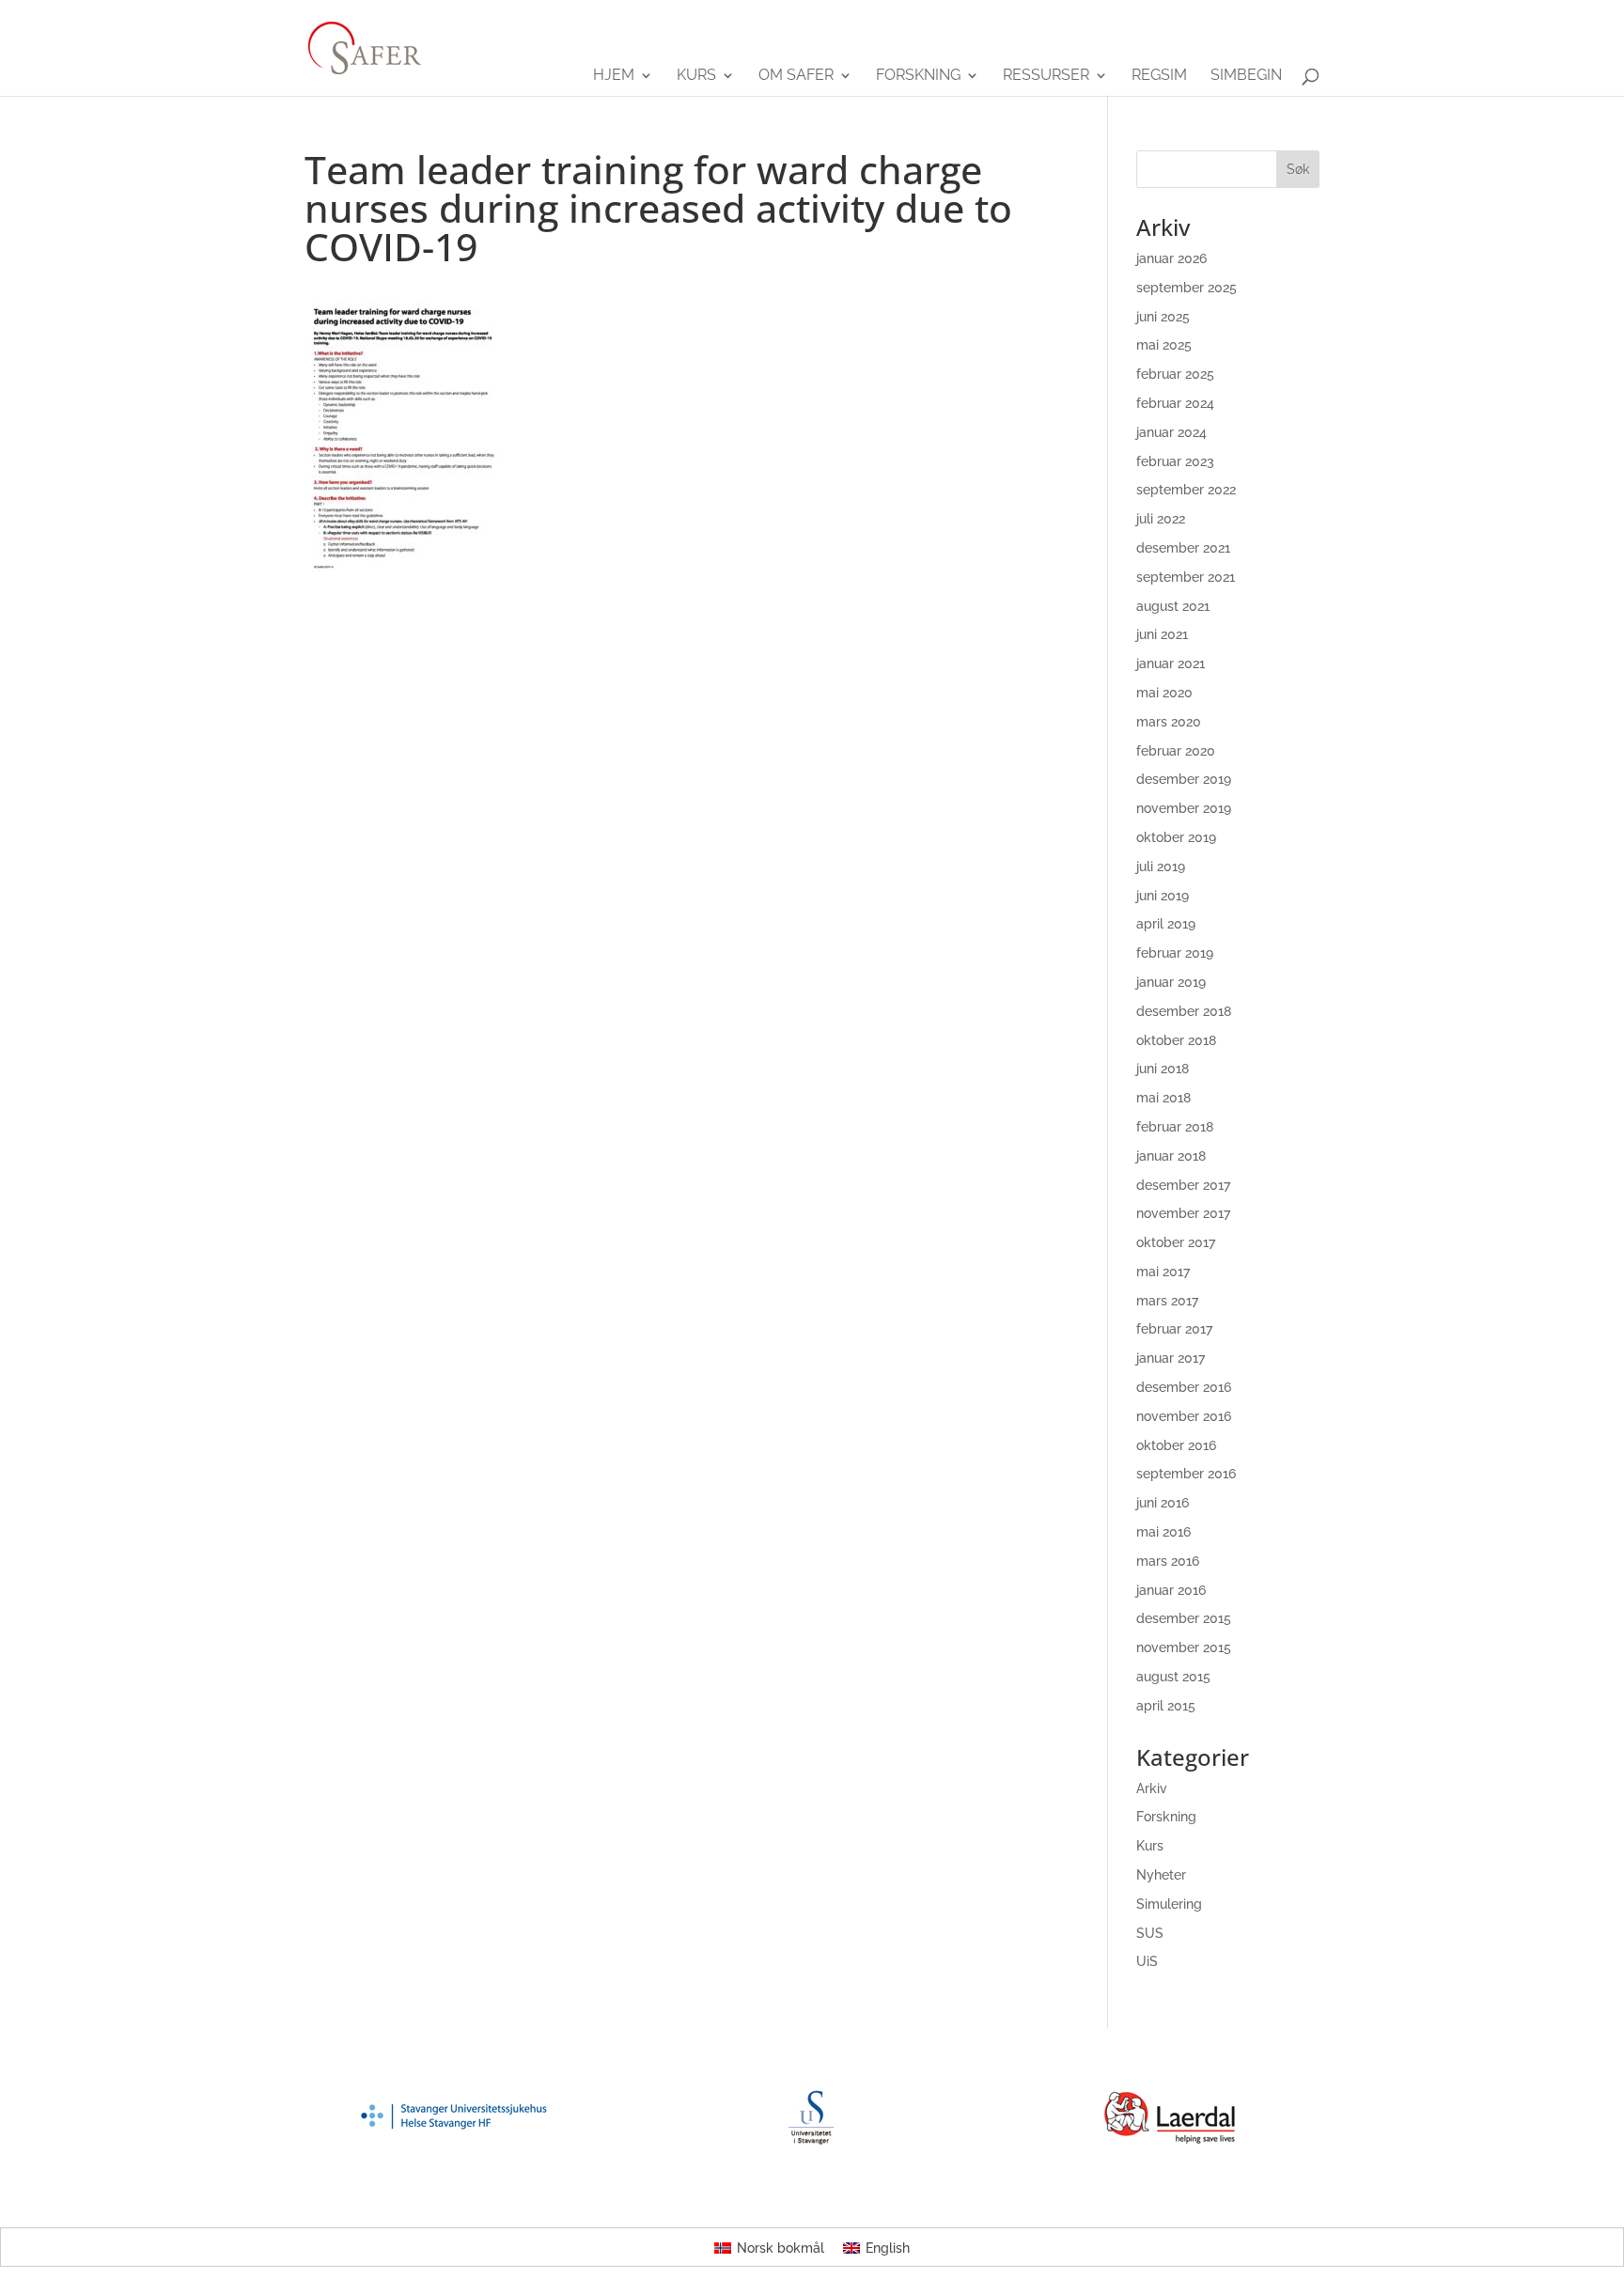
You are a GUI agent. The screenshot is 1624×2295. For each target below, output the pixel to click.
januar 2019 (1171, 982)
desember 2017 (1183, 1185)
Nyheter (1161, 1875)
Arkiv (1152, 1788)
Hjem (614, 76)
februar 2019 (1175, 953)
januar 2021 (1171, 664)
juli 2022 (1161, 519)
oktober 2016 (1176, 1445)
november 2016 (1184, 1416)
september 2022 (1186, 490)
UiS (1147, 1961)
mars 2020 (1169, 722)
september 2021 (1186, 577)
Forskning (918, 76)
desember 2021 (1183, 548)
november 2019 (1184, 808)
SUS (1150, 1933)
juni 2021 (1162, 634)
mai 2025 (1164, 345)
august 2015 (1173, 1677)
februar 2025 (1175, 374)
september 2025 (1187, 288)
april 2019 (1166, 924)
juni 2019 (1163, 896)
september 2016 (1186, 1474)
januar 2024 (1171, 432)
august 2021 (1173, 606)
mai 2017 (1163, 1272)
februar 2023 (1175, 461)
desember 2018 (1184, 1011)
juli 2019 (1161, 866)
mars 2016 (1168, 1561)
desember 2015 (1184, 1618)
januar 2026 (1171, 258)
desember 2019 (1184, 779)
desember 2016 (1184, 1387)
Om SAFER (796, 76)
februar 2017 (1174, 1329)
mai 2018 (1163, 1098)
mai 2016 (1163, 1532)
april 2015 (1166, 1706)
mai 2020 (1164, 693)
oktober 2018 (1176, 1040)
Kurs (696, 76)
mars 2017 (1167, 1301)
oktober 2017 (1176, 1242)
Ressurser (1046, 76)
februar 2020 (1176, 751)
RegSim (1159, 76)
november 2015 (1184, 1647)
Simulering (1169, 1904)
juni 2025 (1163, 317)
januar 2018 (1171, 1156)
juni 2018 (1163, 1069)
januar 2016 (1171, 1590)
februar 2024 (1175, 403)
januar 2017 (1171, 1358)
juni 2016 (1163, 1503)
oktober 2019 (1176, 837)
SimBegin (1246, 76)
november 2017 (1183, 1213)
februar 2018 (1175, 1127)
